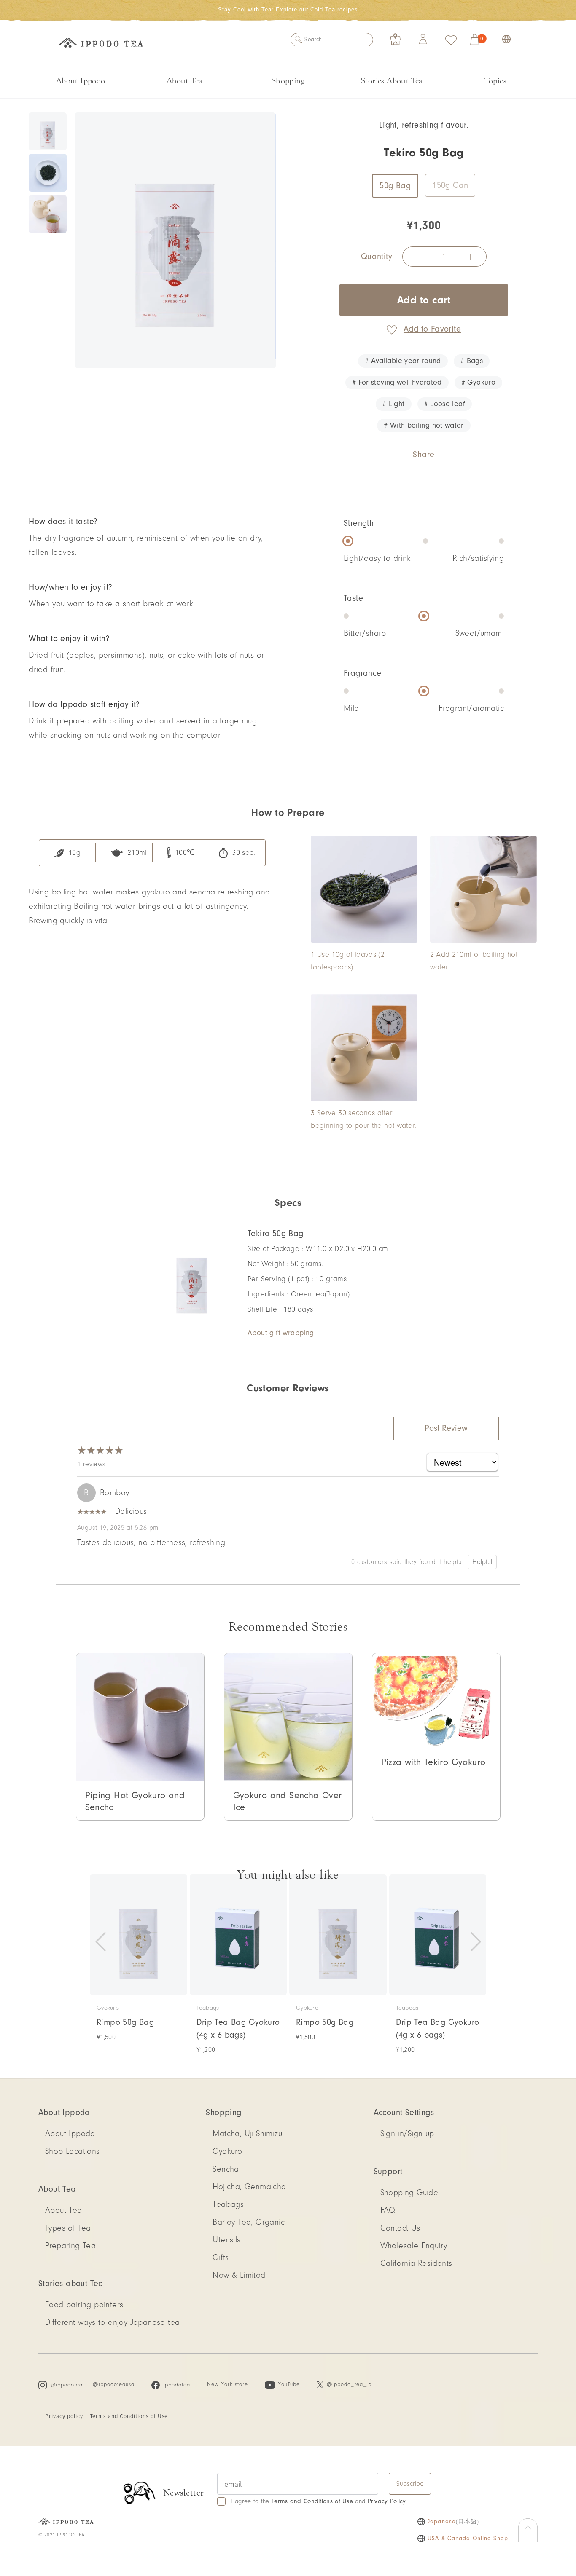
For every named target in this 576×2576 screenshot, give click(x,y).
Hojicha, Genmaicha (249, 2187)
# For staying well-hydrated (397, 382)
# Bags (472, 361)
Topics (495, 81)
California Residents (416, 2263)
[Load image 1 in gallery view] (48, 131)
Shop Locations (73, 2151)
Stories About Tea (392, 81)
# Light (394, 404)
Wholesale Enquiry (414, 2246)
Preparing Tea (70, 2246)
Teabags (228, 2204)
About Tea (184, 81)
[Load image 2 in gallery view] (48, 173)
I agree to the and (318, 2501)
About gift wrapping (281, 1333)
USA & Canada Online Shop (468, 2539)
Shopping (288, 81)
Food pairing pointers (84, 2305)
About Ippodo (81, 81)
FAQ (388, 2210)
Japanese (442, 2522)
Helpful (482, 1562)
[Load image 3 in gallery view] (48, 214)
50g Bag (395, 186)
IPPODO (101, 44)
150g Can (450, 185)
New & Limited (239, 2275)
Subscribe (410, 2484)
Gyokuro (227, 2151)
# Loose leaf (445, 404)
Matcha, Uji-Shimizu (247, 2134)
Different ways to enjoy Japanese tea (112, 2322)
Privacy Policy (387, 2501)
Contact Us (400, 2228)
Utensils (226, 2240)
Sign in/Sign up (407, 2134)
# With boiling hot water (424, 425)
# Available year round (403, 361)
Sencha (226, 2169)
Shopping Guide (409, 2193)
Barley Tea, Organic (249, 2222)
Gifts (221, 2257)
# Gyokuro (478, 382)
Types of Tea (68, 2228)
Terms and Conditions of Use (129, 2416)
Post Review (446, 1428)
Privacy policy (64, 2416)
